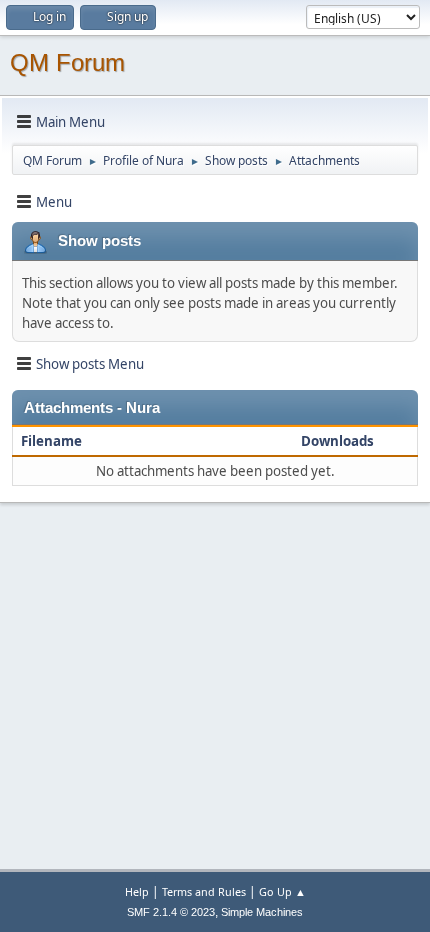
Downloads (337, 441)
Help (137, 891)
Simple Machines (262, 912)
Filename (53, 441)
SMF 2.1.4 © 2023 (171, 912)
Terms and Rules (204, 891)
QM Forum (67, 62)
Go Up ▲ (282, 891)
